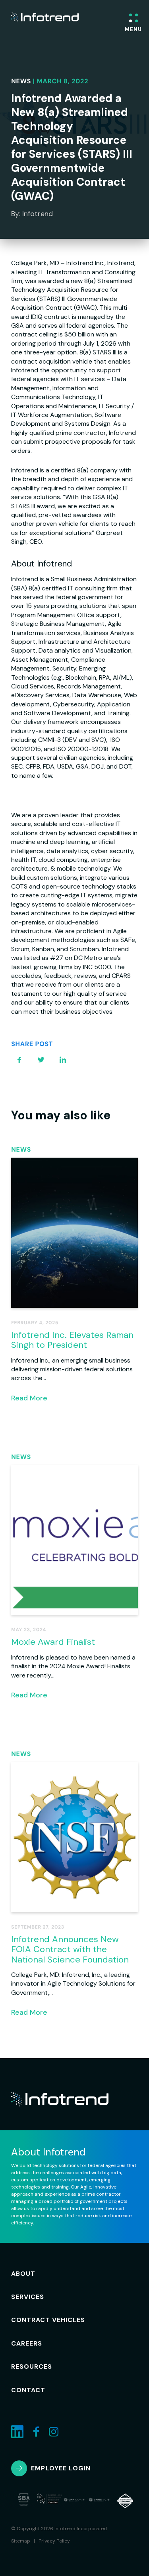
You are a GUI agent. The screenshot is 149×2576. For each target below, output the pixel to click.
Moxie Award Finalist (53, 1642)
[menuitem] (33, 2274)
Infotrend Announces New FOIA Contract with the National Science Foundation (70, 1949)
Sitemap (21, 2541)
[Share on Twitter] (41, 1060)
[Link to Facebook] (36, 2432)
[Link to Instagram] (54, 2432)
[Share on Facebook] (19, 1060)
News (21, 81)
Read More (29, 1398)
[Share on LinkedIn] (63, 1060)
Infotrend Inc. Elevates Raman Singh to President (72, 1340)
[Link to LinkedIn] (17, 2432)
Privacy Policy (54, 2541)
